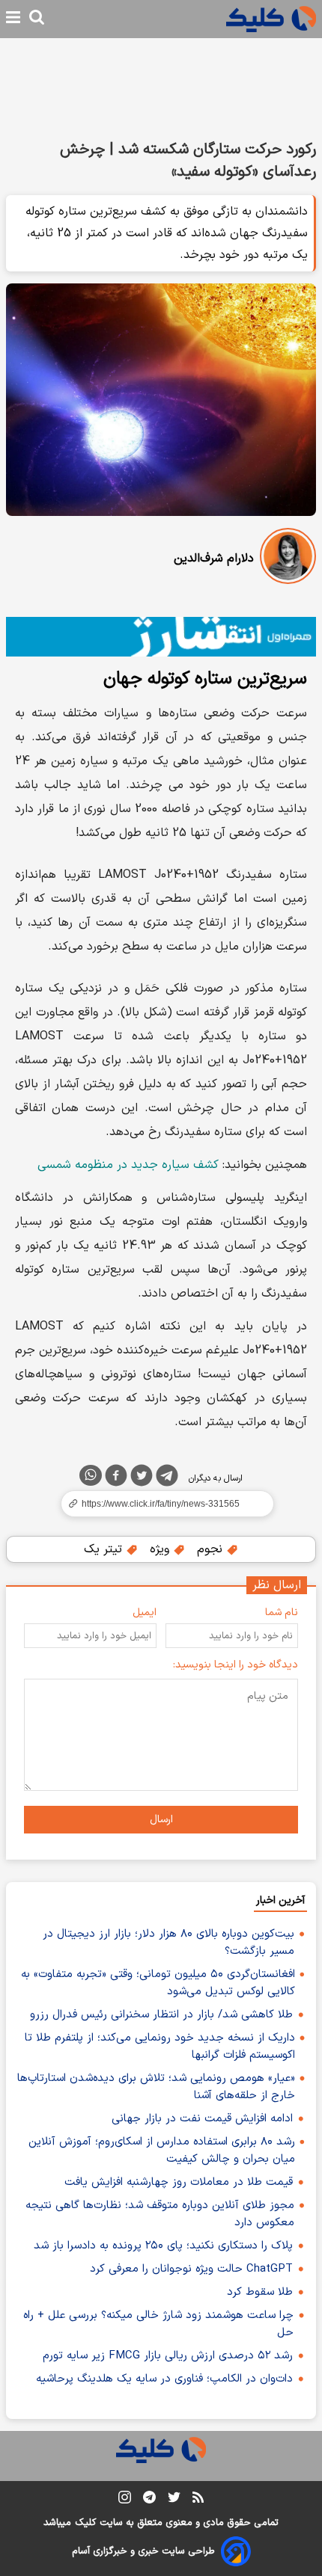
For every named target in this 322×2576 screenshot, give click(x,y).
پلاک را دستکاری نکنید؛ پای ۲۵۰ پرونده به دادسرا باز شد (163, 2246)
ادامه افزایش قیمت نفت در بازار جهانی (202, 2119)
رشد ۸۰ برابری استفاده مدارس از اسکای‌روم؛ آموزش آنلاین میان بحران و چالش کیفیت (162, 2151)
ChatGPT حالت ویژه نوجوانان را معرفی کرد (191, 2269)
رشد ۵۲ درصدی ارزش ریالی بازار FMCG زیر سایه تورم (168, 2356)
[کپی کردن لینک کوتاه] (161, 1504)
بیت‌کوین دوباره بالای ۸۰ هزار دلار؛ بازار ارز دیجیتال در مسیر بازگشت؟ (168, 1943)
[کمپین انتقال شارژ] (161, 637)
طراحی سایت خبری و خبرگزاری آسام (143, 2551)
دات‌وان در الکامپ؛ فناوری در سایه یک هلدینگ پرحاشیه (164, 2379)
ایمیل (145, 1613)
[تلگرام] (167, 1478)
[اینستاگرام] (125, 2500)
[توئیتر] (142, 1478)
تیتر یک (105, 1549)
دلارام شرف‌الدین (214, 559)
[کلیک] (271, 19)
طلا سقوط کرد (260, 2292)
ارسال (161, 1820)
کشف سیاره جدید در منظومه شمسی (128, 1165)
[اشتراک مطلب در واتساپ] (91, 1475)
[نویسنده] (288, 559)
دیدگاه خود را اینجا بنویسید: (236, 1665)
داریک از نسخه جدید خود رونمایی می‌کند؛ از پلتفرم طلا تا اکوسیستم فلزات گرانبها (160, 2047)
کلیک (85, 2523)
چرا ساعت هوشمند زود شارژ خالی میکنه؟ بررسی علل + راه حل (158, 2324)
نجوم (212, 1549)
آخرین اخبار (280, 1900)
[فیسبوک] (116, 1478)
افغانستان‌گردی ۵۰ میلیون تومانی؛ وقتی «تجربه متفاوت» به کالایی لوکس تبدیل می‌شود (158, 1983)
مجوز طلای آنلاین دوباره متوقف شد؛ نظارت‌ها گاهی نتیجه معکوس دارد (160, 2214)
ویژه (161, 1549)
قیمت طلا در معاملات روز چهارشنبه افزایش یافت (179, 2182)
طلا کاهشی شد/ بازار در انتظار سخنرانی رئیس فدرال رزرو (161, 2015)
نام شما (282, 1613)
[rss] (198, 2500)
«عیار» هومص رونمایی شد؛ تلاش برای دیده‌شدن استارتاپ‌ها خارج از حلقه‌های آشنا (156, 2087)
